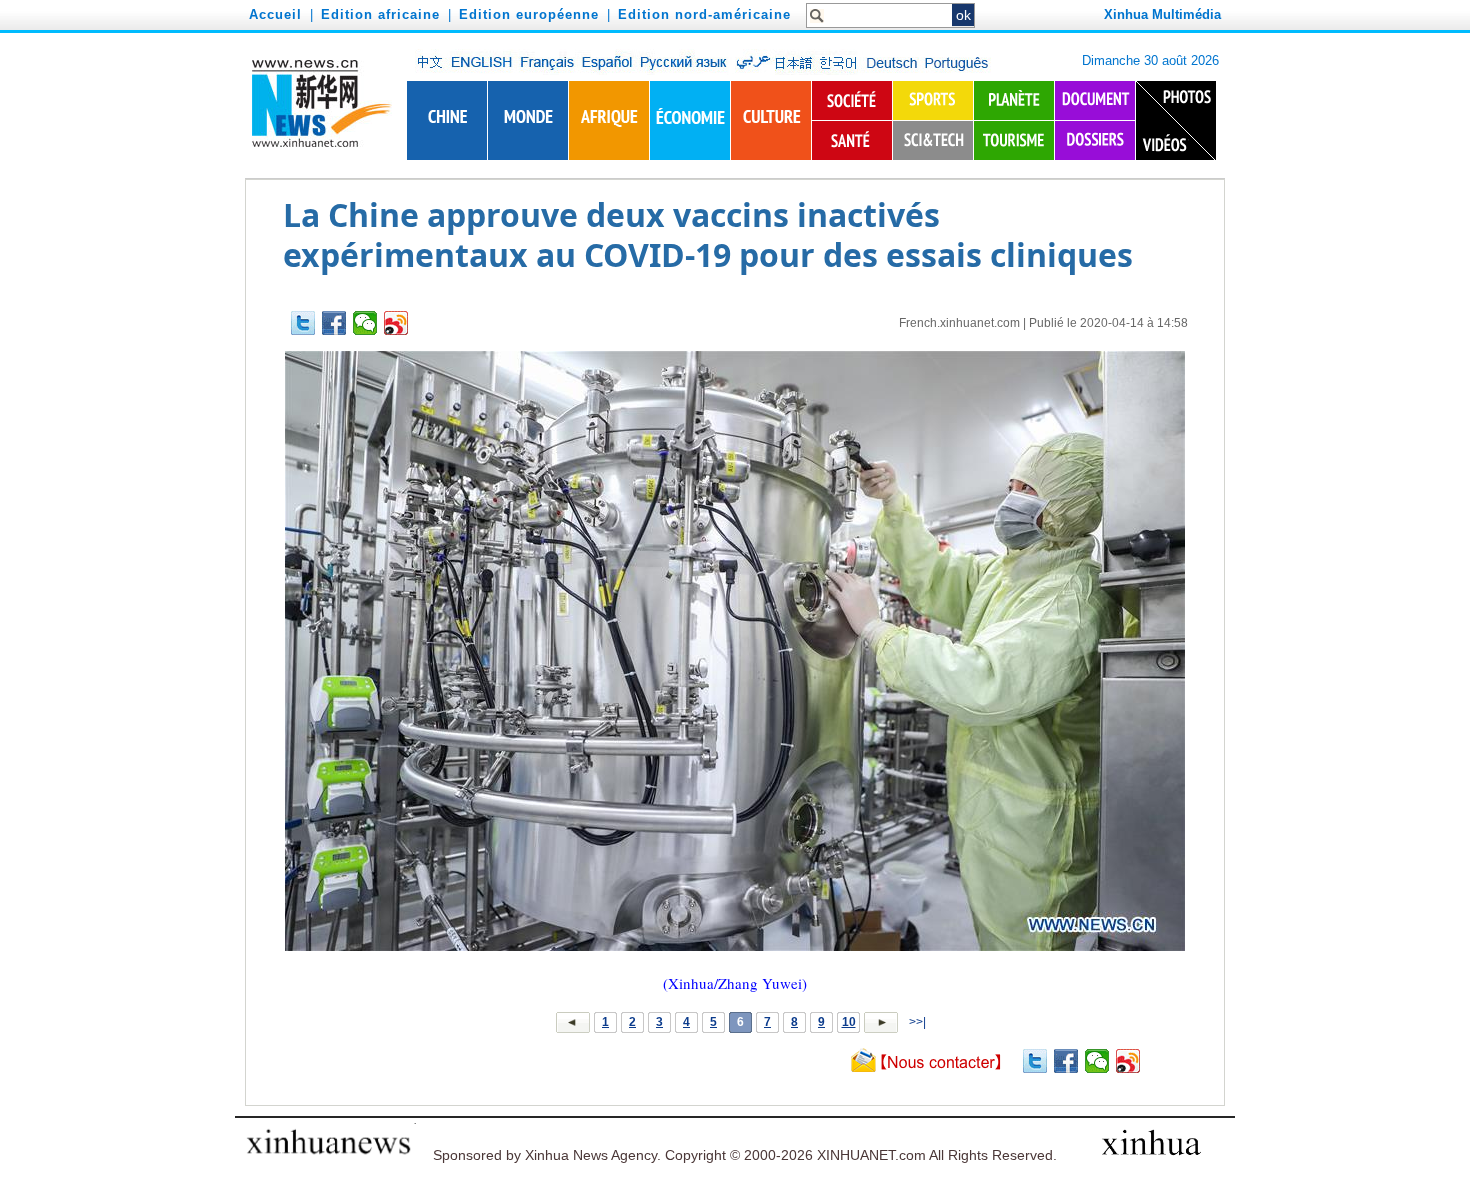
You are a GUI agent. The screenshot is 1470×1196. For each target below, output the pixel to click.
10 (849, 1022)
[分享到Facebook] (334, 323)
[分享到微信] (365, 323)
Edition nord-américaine (704, 14)
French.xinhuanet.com (959, 323)
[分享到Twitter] (303, 323)
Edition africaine (380, 14)
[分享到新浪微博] (396, 323)
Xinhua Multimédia (1162, 14)
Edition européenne (529, 14)
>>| (916, 1022)
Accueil (275, 14)
